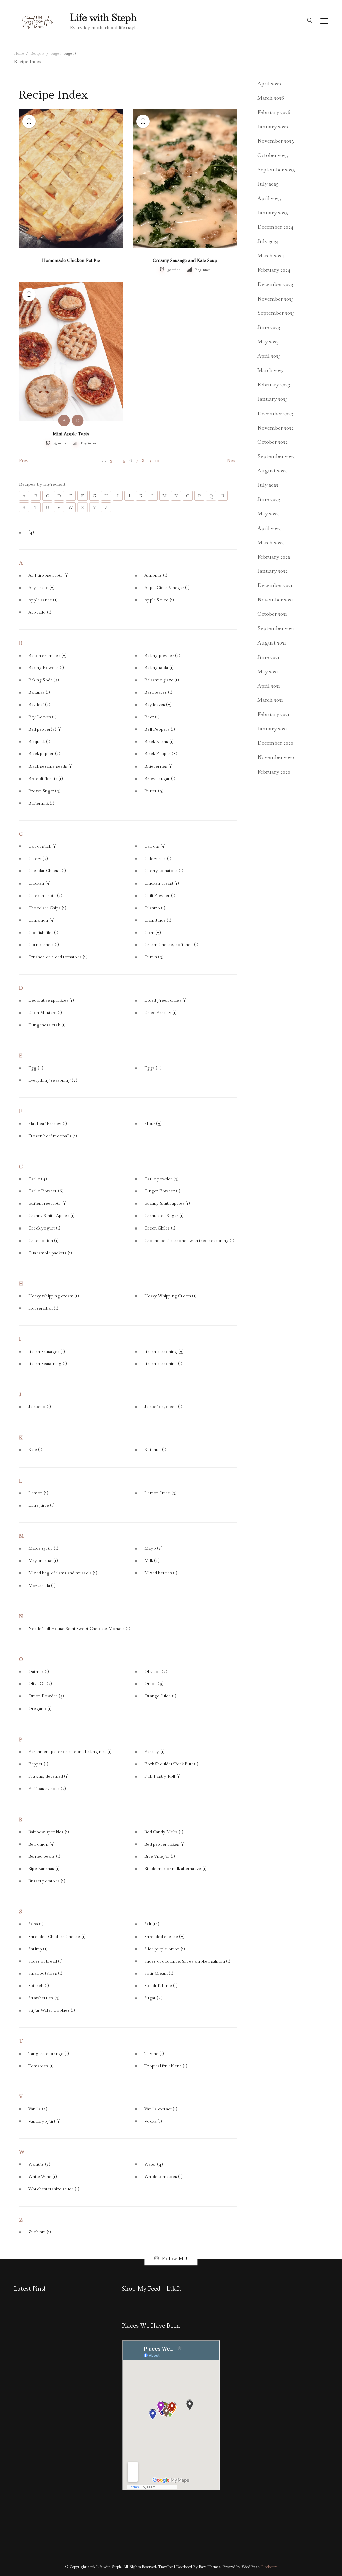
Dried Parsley (160, 1013)
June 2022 (269, 499)
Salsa (36, 1924)
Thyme (154, 2054)
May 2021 (268, 671)
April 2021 (269, 686)
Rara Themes (209, 2567)
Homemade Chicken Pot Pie (71, 261)
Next (232, 460)
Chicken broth (45, 896)
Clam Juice (158, 920)
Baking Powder (46, 668)
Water (154, 2164)
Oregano (40, 1709)
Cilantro (155, 908)
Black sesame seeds (51, 766)
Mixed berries (161, 1573)
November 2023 (275, 299)
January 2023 (272, 399)
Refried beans (44, 1856)
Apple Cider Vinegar (167, 588)
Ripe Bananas (44, 1869)
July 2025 (268, 184)
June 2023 (269, 327)
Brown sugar (160, 779)
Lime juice (42, 1505)
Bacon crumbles (48, 656)
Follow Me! (175, 2258)
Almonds (156, 575)
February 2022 (274, 557)
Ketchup (155, 1450)
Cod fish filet (44, 933)
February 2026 (274, 112)
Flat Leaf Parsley (48, 1124)
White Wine (43, 2177)
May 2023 (268, 341)
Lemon (38, 1493)
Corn (153, 933)
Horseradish (43, 1308)
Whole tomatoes (163, 2177)
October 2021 (272, 614)
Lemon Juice (160, 1493)
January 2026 (273, 127)
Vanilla (38, 2109)
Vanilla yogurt (45, 2121)
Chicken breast (162, 883)
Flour (153, 1124)
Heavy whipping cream (54, 1296)
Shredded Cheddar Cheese (57, 1937)
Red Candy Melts (164, 1832)
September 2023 (276, 313)
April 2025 (269, 198)
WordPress (250, 2567)
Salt (152, 1924)
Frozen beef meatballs (53, 1136)
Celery (38, 859)
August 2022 (272, 471)
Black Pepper (161, 754)
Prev (24, 460)
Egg (36, 1068)
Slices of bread (46, 1961)
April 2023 (269, 356)
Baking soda (159, 668)
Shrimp (38, 1949)
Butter (154, 791)
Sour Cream (159, 1973)
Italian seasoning (164, 1352)
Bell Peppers (160, 729)
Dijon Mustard (45, 1013)
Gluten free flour (48, 1203)
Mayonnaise (43, 1561)
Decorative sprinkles (51, 1000)
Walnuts (39, 2164)
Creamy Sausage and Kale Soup (185, 261)
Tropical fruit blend (166, 2066)
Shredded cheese (164, 1937)
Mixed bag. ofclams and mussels (63, 1573)
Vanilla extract (161, 2109)
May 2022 (268, 514)
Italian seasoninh (163, 1364)
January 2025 (273, 212)
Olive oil (156, 1672)
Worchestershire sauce (54, 2189)
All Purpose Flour (49, 575)
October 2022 (272, 442)
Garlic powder (161, 1179)
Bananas (39, 692)
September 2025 (276, 170)
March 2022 (270, 542)
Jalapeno (40, 1407)
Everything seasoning (53, 1080)
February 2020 (274, 772)
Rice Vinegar (160, 1856)
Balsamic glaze (162, 680)
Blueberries (158, 766)
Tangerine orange (49, 2054)
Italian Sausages (47, 1352)
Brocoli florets (46, 779)
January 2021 (272, 729)
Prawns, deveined (49, 1776)
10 (157, 460)
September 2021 (276, 628)
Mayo (153, 1548)
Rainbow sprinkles (49, 1832)
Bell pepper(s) (45, 729)
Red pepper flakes (164, 1844)
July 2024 (268, 241)
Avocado (40, 612)
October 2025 (273, 155)
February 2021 (273, 714)
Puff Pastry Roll (162, 1776)
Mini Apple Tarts (71, 434)
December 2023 (275, 284)
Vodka (153, 2121)
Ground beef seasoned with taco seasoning (189, 1241)
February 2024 (274, 270)
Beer (152, 717)
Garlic (38, 1179)
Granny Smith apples (167, 1203)
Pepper (38, 1764)
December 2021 (275, 585)
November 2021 (275, 600)
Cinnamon (42, 920)
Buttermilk (41, 803)
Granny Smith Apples (52, 1216)
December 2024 (275, 227)
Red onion (42, 1844)
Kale (36, 1450)
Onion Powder (46, 1696)
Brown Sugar (45, 791)
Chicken (40, 883)
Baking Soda (44, 680)
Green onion (44, 1241)
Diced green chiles (165, 1000)
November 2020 (276, 757)
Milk (152, 1561)
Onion (154, 1684)
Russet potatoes (47, 1881)
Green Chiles (160, 1228)
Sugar (153, 1998)
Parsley (154, 1752)
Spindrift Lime (161, 1986)
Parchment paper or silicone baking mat (70, 1752)
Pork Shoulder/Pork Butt (171, 1764)
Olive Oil (40, 1684)
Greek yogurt (44, 1228)
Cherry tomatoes (164, 871)
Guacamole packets (50, 1253)
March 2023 (270, 370)
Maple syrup (43, 1548)
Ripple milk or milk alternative (176, 1869)
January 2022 (272, 571)
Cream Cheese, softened (171, 945)
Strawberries (44, 1998)
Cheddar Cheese (47, 871)
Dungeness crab (47, 1025)
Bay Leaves (43, 717)
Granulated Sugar (164, 1216)
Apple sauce (43, 600)
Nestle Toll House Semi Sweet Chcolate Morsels (79, 1629)
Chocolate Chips (47, 908)
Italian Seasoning (48, 1364)
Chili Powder (160, 896)
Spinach (39, 1986)
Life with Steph (103, 18)
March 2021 (270, 700)
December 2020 (275, 743)
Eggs (153, 1068)
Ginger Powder (162, 1191)
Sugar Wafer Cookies (52, 2010)
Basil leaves (158, 692)
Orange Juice (160, 1696)
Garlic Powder (46, 1191)
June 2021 (268, 657)
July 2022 (268, 485)
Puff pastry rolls (47, 1789)
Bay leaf (39, 705)
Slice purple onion (165, 1949)
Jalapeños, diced (163, 1407)
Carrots (155, 846)
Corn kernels (44, 945)
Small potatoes (46, 1973)
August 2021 (272, 643)
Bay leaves (158, 705)
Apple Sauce (159, 600)
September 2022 (276, 456)
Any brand (42, 588)
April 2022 (269, 528)
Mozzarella (42, 1586)
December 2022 (275, 413)
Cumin (154, 957)
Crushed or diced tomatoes (58, 957)
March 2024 (271, 256)
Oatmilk (39, 1672)
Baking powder (162, 656)
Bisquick (39, 742)
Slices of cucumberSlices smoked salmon (187, 1961)
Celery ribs (158, 859)
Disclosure (269, 2567)
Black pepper (44, 754)
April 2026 (269, 83)
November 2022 (275, 428)
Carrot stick (43, 846)
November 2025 (276, 141)
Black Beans (159, 742)
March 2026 (271, 98)
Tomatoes (41, 2066)
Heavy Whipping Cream (170, 1296)
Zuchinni (40, 2232)
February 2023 (274, 385)
